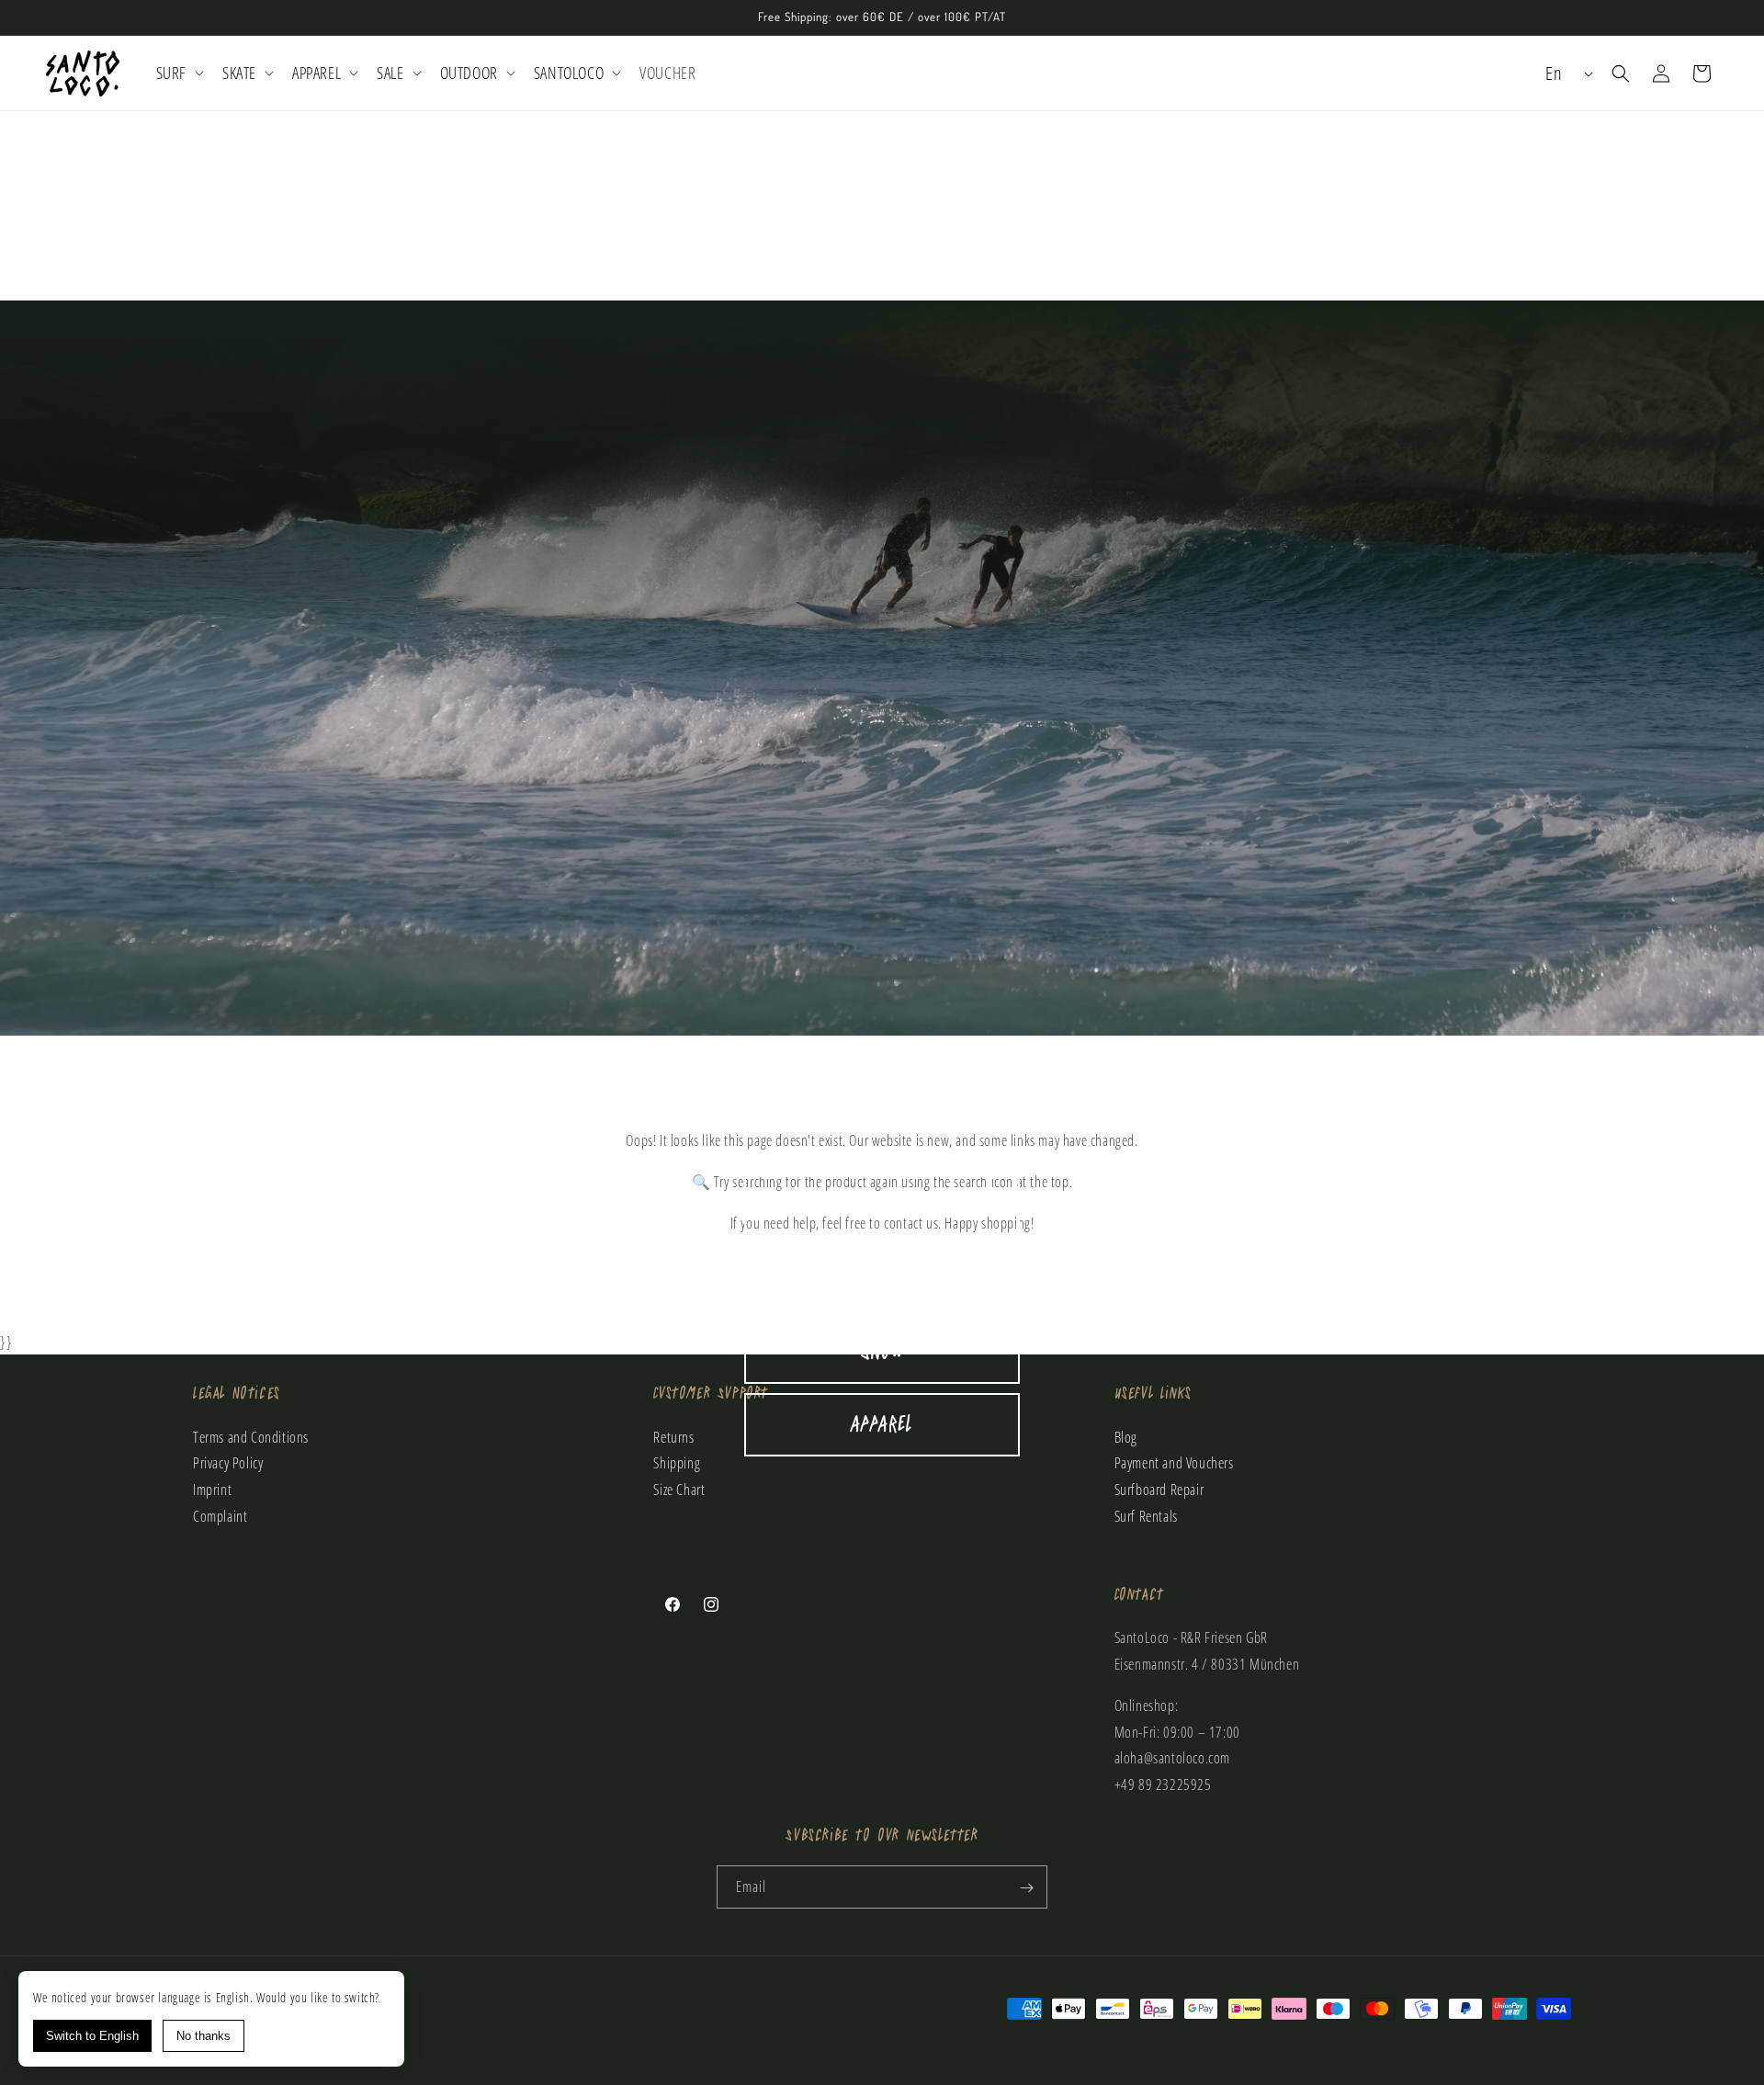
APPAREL (882, 1425)
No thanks (204, 2036)
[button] (178, 73)
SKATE (882, 1280)
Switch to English (92, 2036)
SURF (882, 1207)
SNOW (882, 1352)
